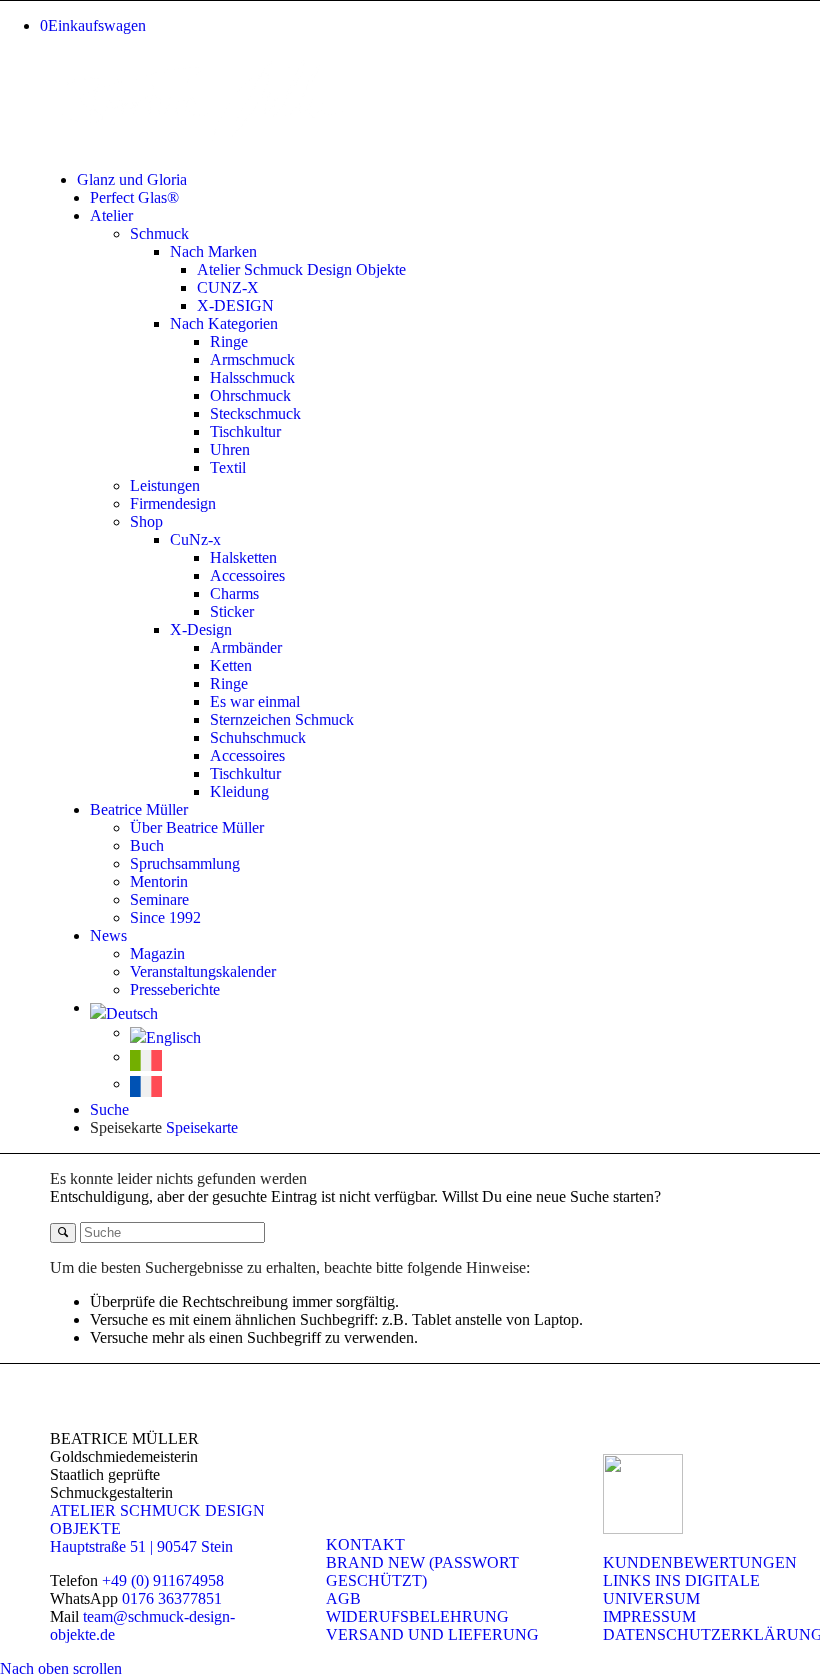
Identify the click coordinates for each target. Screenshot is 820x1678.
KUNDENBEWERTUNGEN (700, 1562)
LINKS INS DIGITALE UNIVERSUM (681, 1589)
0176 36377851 (172, 1598)
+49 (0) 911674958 (163, 1580)
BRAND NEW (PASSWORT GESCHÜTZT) (422, 1571)
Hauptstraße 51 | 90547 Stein (141, 1546)
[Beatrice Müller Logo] (200, 145)
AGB (343, 1598)
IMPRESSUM (649, 1616)
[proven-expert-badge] (643, 1528)
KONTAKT (365, 1544)
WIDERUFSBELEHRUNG (417, 1616)
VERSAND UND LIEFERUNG (432, 1634)
